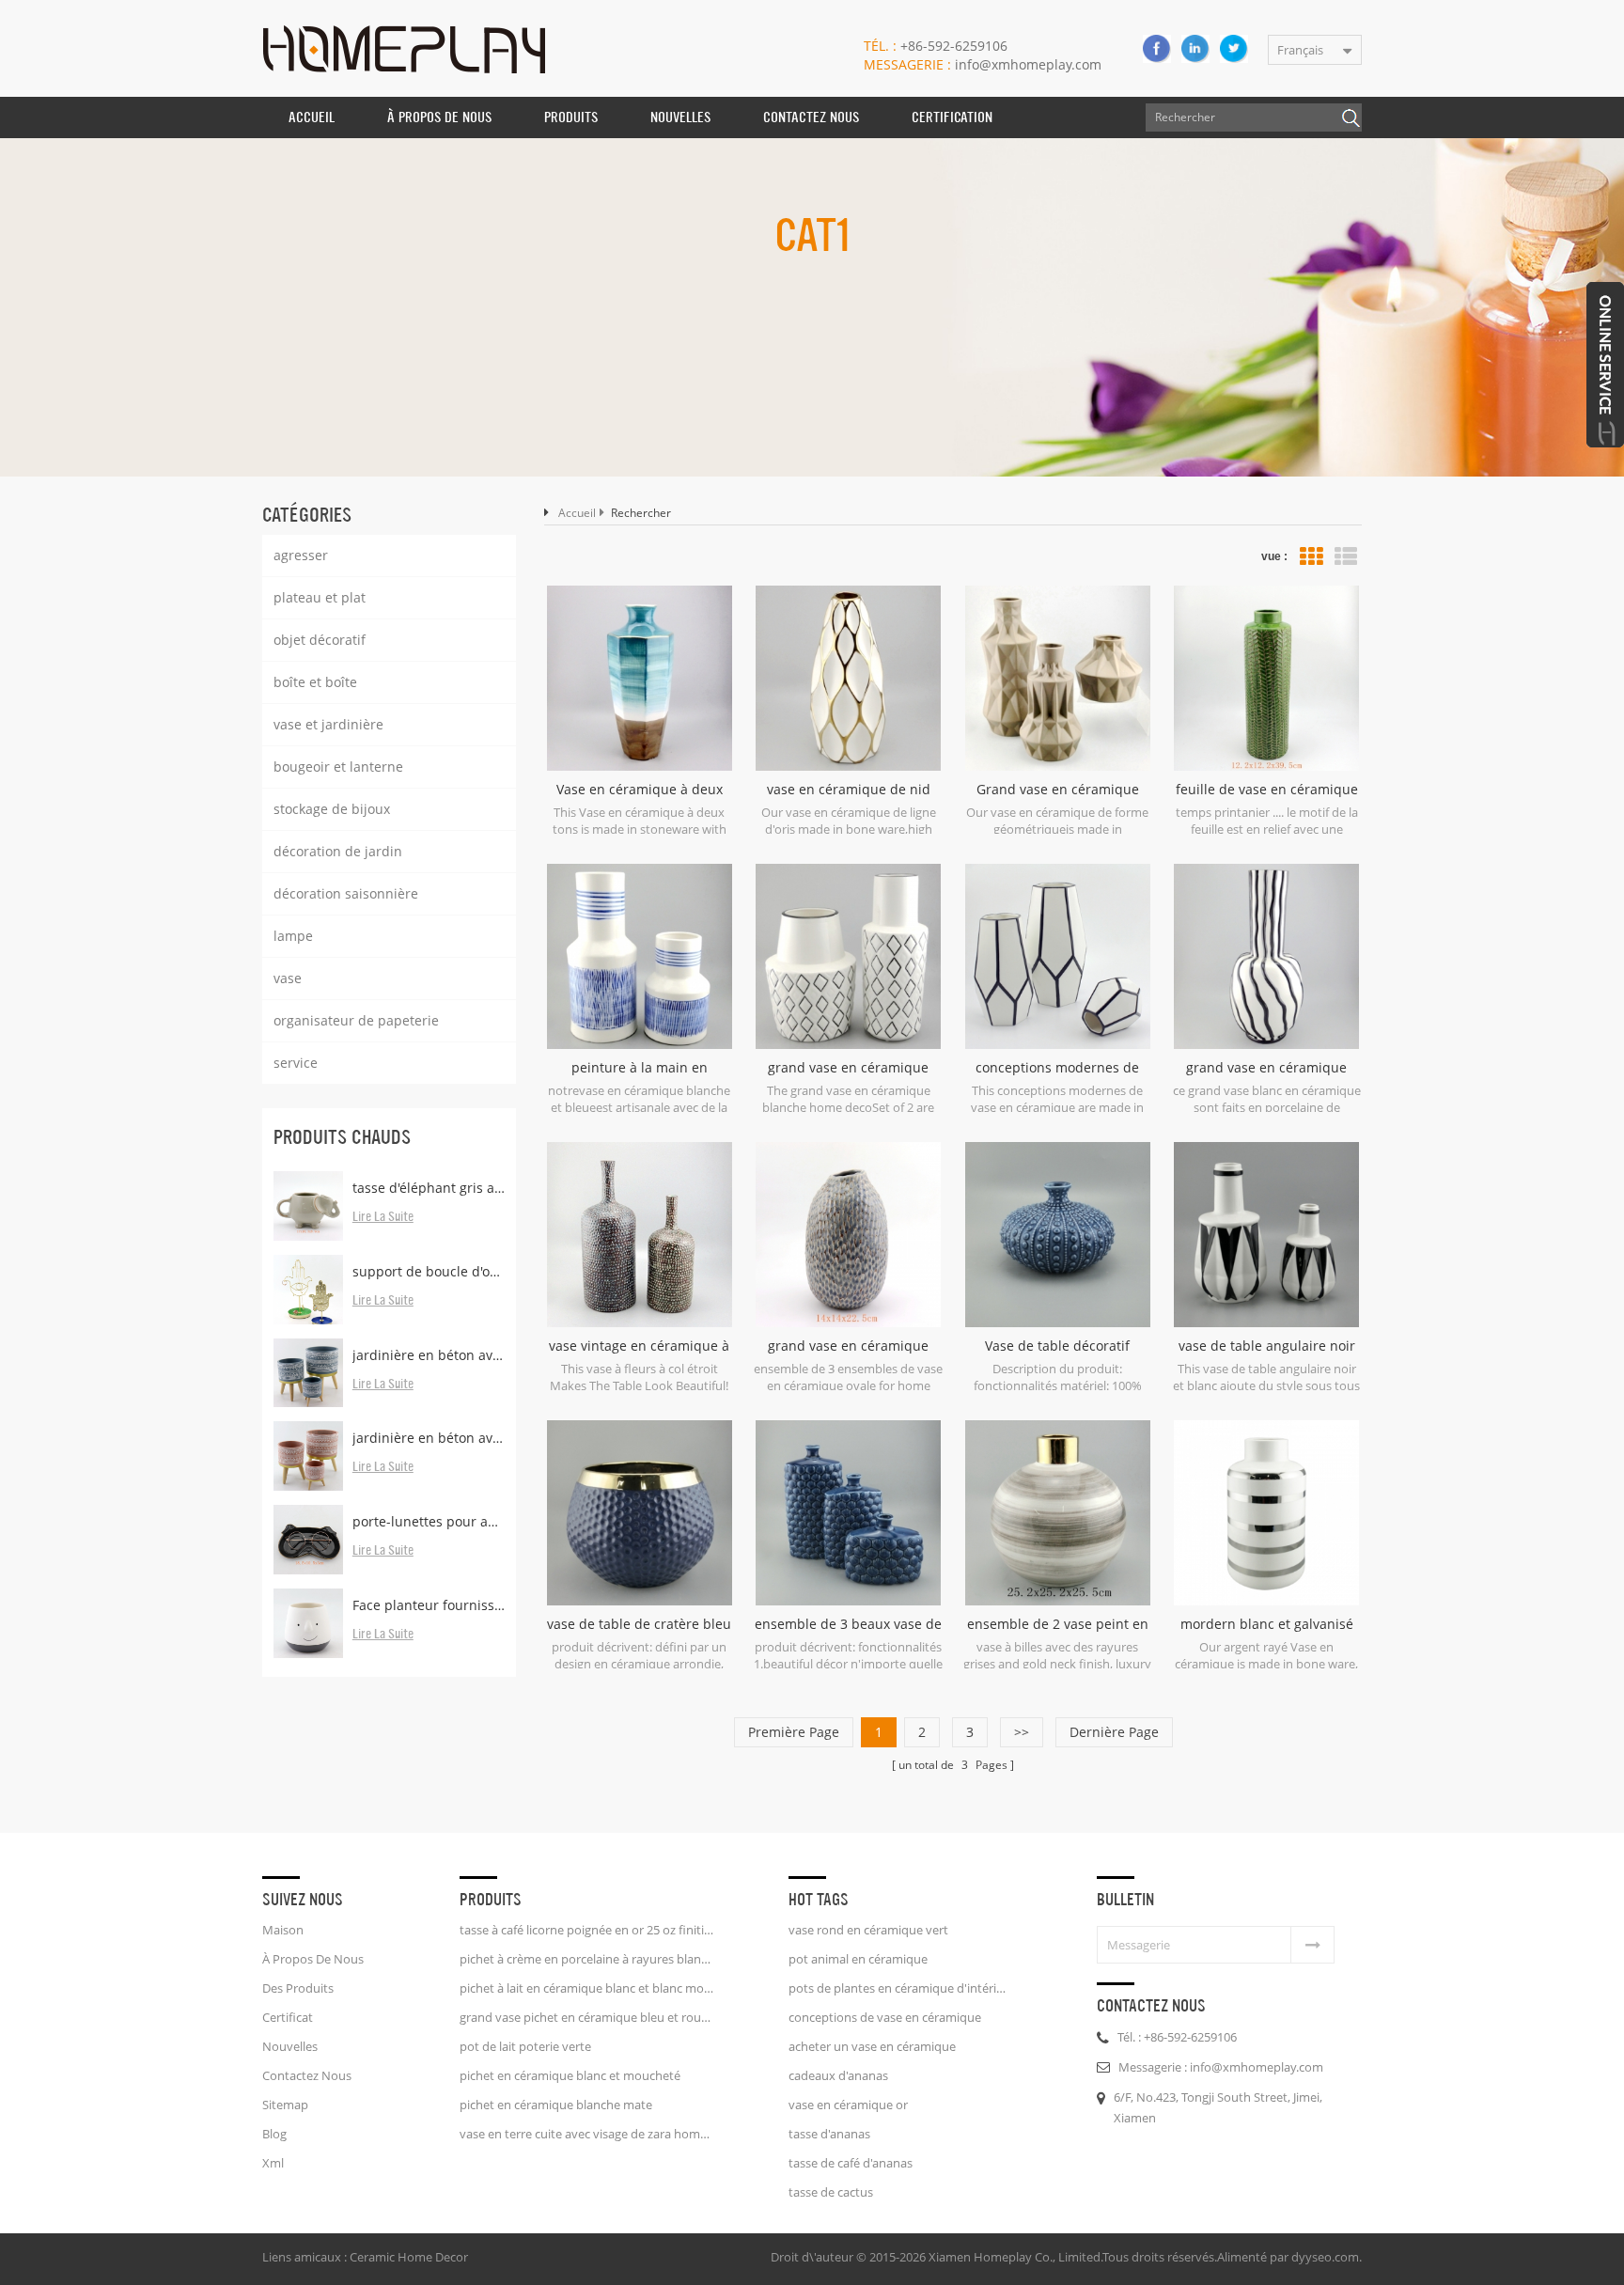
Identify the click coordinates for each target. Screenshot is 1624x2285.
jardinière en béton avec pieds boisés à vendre (429, 1438)
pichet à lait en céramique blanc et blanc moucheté (586, 1988)
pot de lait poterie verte (525, 2046)
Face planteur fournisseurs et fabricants (429, 1605)
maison (283, 1930)
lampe (293, 936)
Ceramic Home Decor (409, 2257)
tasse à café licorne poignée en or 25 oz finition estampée (586, 1930)
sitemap (285, 2105)
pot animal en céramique (858, 1959)
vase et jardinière (328, 724)
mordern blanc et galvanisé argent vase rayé (1267, 1624)
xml (273, 2163)
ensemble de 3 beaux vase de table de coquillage (848, 1624)
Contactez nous (811, 117)
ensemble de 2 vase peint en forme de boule (1058, 1624)
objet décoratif (320, 640)
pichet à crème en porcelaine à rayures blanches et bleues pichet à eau (586, 1959)
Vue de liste (1346, 556)
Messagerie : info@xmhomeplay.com (1221, 2067)
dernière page (1114, 1732)
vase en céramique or (848, 2105)
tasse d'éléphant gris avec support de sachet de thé (429, 1188)
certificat (288, 2017)
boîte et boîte (315, 682)
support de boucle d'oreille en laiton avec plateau (429, 1271)
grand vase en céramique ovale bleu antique (848, 1346)
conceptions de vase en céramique (885, 2017)
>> (1022, 1732)
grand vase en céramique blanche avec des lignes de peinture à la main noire (1266, 1068)
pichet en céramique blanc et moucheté (570, 2075)
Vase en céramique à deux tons (640, 790)
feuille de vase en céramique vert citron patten (1267, 790)
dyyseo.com (1325, 2257)
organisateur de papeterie (356, 1020)
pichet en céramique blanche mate (556, 2105)
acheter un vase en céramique (872, 2046)
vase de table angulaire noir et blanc (1267, 1346)
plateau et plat (320, 597)
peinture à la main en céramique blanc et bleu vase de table (639, 1068)
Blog (274, 2134)
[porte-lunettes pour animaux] (308, 1540)
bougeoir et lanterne (338, 767)
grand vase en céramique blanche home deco (848, 1068)
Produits (571, 117)
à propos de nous (439, 117)
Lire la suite (383, 1217)
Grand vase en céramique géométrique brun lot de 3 (1058, 790)
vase (288, 978)
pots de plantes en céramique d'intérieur (898, 1988)
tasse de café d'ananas (851, 2163)
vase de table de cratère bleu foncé (639, 1624)
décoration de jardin (338, 851)
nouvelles (680, 117)
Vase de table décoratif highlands (1057, 1346)
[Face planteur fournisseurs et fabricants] (308, 1623)
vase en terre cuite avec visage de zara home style (586, 2134)
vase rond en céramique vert (868, 1930)
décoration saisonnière (346, 893)
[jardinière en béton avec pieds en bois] (308, 1373)
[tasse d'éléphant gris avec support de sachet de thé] (308, 1206)
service (296, 1063)
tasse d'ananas (829, 2134)
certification (952, 117)
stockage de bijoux (332, 809)
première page (794, 1732)
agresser (301, 555)
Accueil (312, 117)
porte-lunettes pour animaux (429, 1521)
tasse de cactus (831, 2192)
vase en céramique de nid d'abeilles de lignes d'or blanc (849, 790)
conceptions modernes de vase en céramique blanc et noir (1058, 1068)
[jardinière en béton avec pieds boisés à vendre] (308, 1456)
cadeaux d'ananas (838, 2075)
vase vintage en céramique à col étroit (639, 1346)
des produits (298, 1988)
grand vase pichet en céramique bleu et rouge (586, 2017)
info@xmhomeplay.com (983, 64)
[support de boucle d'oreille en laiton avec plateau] (308, 1290)
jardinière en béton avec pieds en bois (429, 1355)
